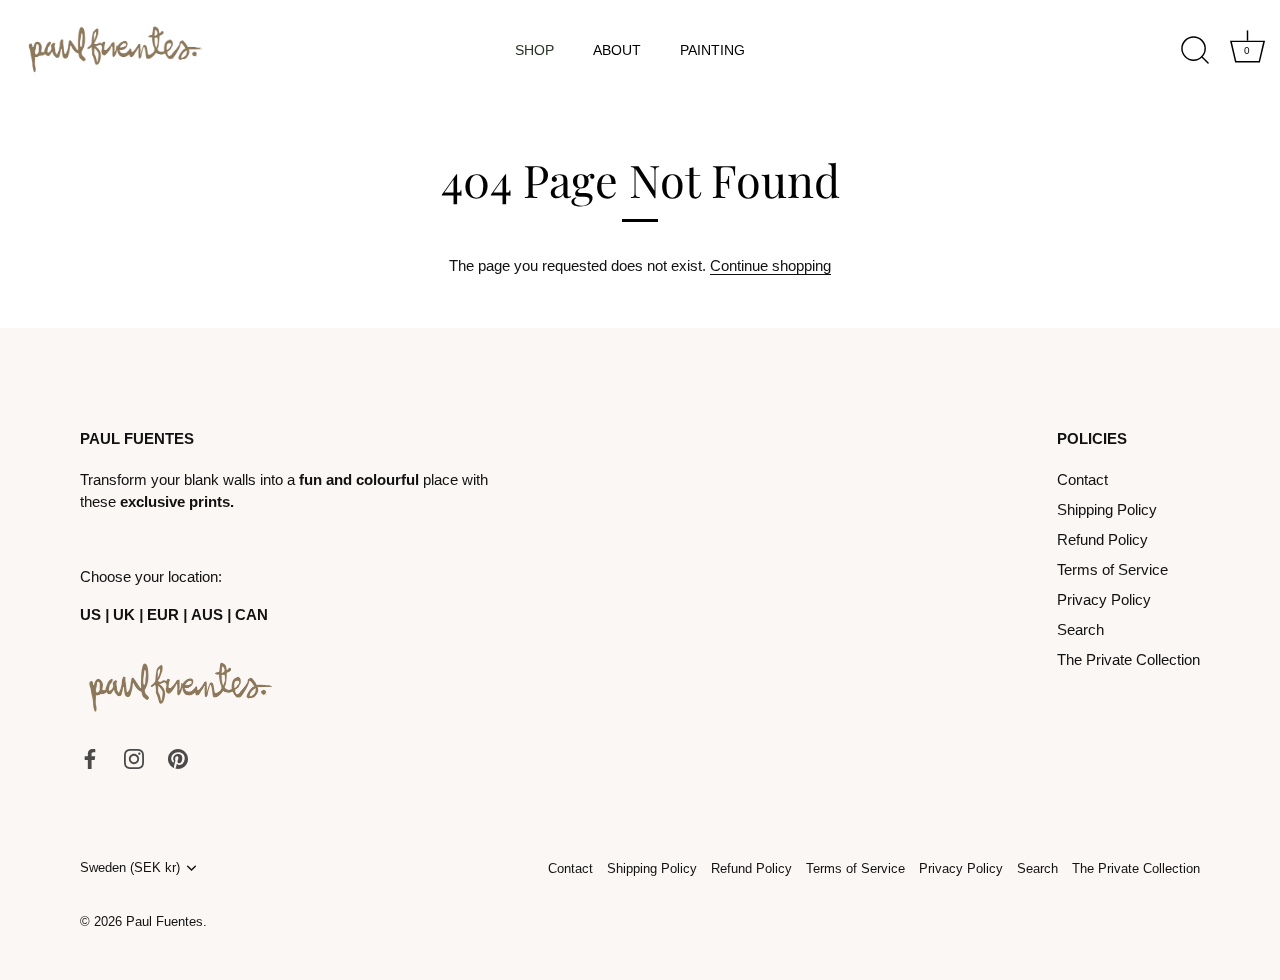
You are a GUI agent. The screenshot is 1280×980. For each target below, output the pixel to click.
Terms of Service (1112, 569)
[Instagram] (134, 757)
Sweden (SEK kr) (130, 867)
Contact (1082, 479)
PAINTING (712, 50)
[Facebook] (90, 757)
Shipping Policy (1107, 509)
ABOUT (617, 50)
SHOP (534, 50)
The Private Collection (1128, 659)
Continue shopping (770, 265)
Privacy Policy (1104, 599)
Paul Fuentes (164, 921)
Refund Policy (1102, 539)
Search (1080, 629)
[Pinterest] (178, 757)
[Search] (1195, 51)
